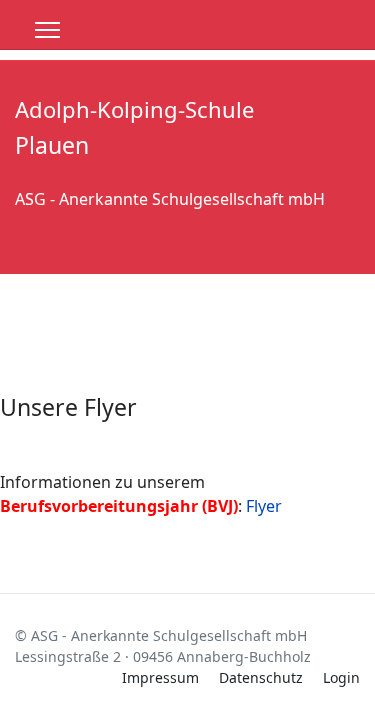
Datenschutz (261, 677)
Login (341, 677)
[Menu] (47, 30)
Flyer (264, 506)
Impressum (160, 677)
